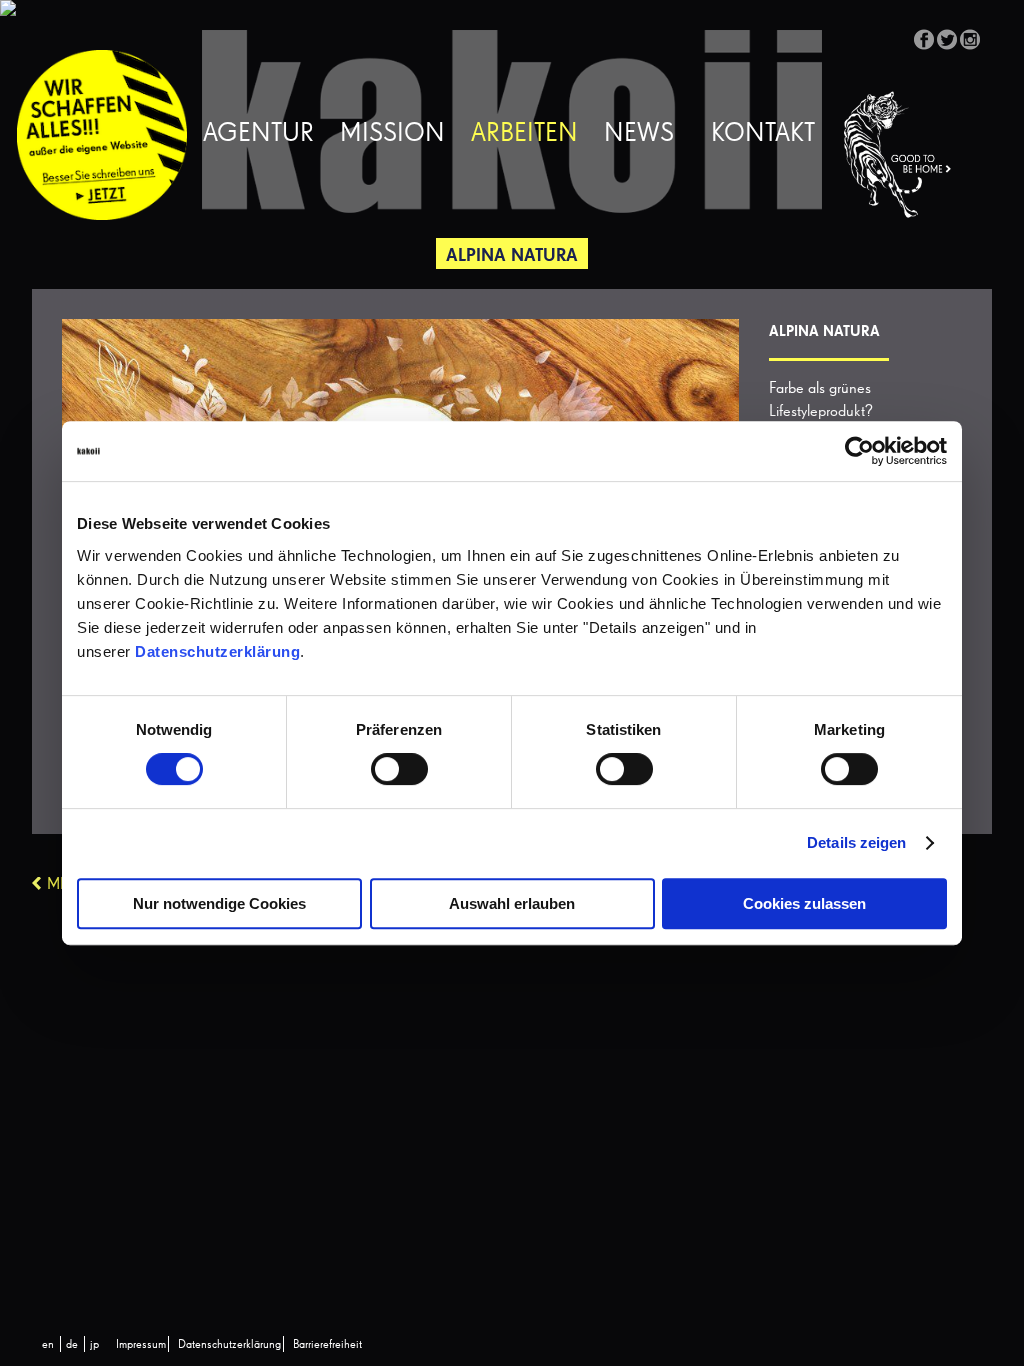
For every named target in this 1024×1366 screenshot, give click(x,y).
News (639, 134)
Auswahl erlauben (512, 903)
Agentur (258, 134)
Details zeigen (856, 842)
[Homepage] (909, 155)
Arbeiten (524, 134)
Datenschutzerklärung (217, 651)
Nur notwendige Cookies (219, 903)
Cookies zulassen (804, 903)
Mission (392, 134)
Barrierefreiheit (327, 1345)
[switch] (399, 769)
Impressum (141, 1345)
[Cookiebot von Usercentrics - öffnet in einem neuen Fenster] (859, 451)
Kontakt (763, 134)
